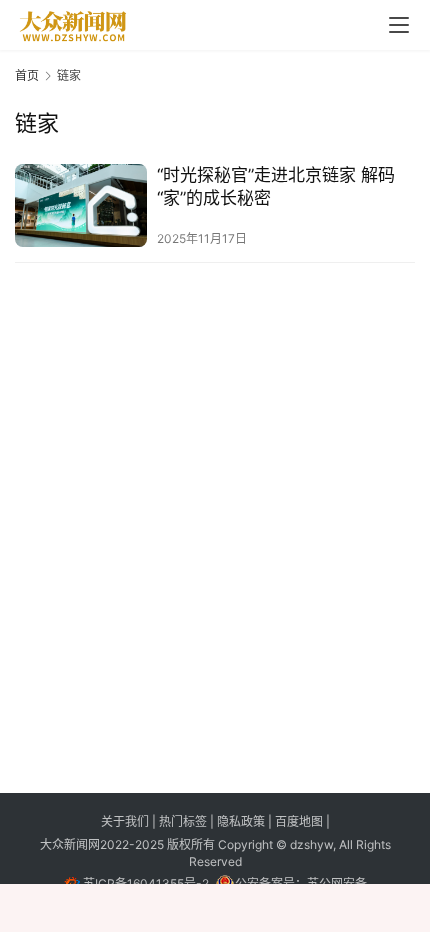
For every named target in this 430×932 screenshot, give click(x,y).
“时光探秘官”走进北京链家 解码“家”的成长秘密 (276, 186)
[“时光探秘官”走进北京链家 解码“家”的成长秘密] (81, 205)
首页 (27, 75)
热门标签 (184, 821)
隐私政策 (242, 821)
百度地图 (299, 821)
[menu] (399, 25)
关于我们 (126, 821)
